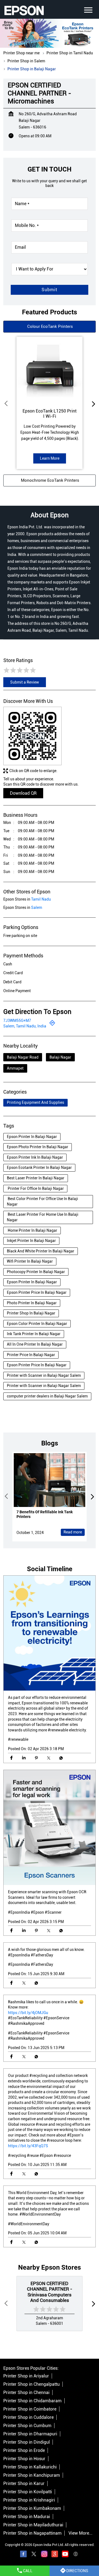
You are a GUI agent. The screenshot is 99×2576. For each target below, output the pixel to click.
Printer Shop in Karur (24, 2483)
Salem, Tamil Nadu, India (25, 1026)
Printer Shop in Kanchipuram (32, 2475)
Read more (73, 1532)
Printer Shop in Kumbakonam (32, 2508)
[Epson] (24, 10)
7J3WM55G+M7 (17, 1021)
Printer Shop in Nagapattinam (32, 2533)
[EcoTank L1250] (50, 369)
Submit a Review (25, 682)
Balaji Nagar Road (23, 1057)
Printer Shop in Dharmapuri (30, 2434)
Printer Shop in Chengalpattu (31, 2384)
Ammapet (15, 1068)
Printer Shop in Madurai (27, 2517)
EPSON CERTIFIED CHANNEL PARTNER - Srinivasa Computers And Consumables (50, 2292)
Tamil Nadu (41, 899)
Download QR (23, 793)
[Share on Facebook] (11, 1758)
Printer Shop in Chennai (26, 2392)
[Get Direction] (52, 1024)
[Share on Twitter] (49, 1758)
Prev (7, 403)
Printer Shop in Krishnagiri (29, 2500)
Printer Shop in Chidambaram (32, 2401)
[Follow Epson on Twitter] (34, 2555)
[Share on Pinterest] (36, 1758)
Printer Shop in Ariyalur (26, 2376)
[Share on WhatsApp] (61, 1758)
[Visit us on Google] (55, 2555)
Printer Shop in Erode (24, 2450)
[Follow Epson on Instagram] (44, 2555)
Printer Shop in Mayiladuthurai (33, 2525)
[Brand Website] (76, 2555)
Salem (37, 907)
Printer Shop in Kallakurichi (30, 2467)
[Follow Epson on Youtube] (65, 2555)
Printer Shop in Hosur (24, 2459)
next (92, 403)
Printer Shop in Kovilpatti (28, 2492)
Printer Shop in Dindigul (27, 2442)
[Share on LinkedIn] (24, 1758)
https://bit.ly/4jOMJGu (28, 2012)
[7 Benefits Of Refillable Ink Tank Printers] (50, 1480)
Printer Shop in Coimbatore (30, 2409)
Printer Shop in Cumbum (27, 2426)
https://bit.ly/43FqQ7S (28, 2146)
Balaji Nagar (60, 1057)
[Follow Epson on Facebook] (23, 2555)
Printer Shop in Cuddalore (28, 2417)
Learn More (50, 458)
